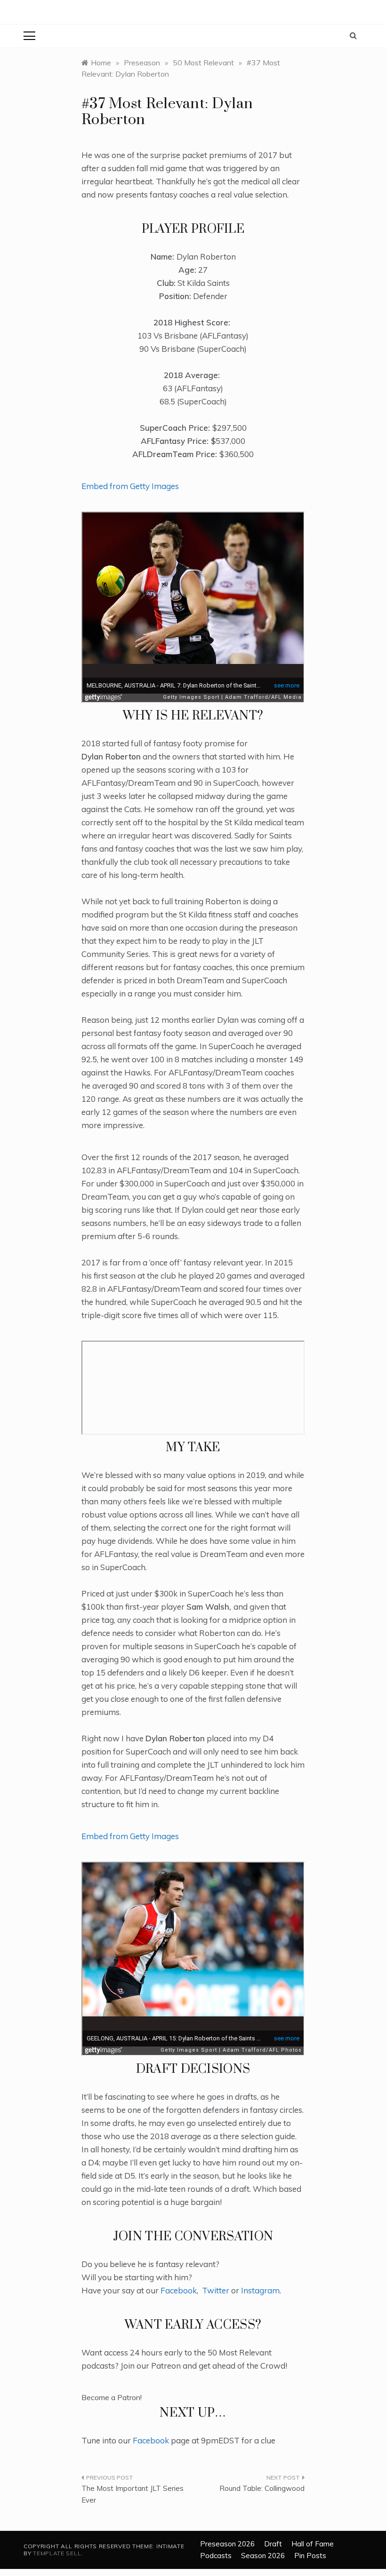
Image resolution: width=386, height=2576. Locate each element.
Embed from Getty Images (130, 486)
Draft (273, 2544)
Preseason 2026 (227, 2544)
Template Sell (57, 2553)
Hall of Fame (313, 2544)
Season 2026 (263, 2556)
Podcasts (216, 2556)
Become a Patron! (112, 2397)
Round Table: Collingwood (262, 2488)
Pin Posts (310, 2556)
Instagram (260, 2290)
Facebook (179, 2290)
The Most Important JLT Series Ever (133, 2494)
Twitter (216, 2290)
